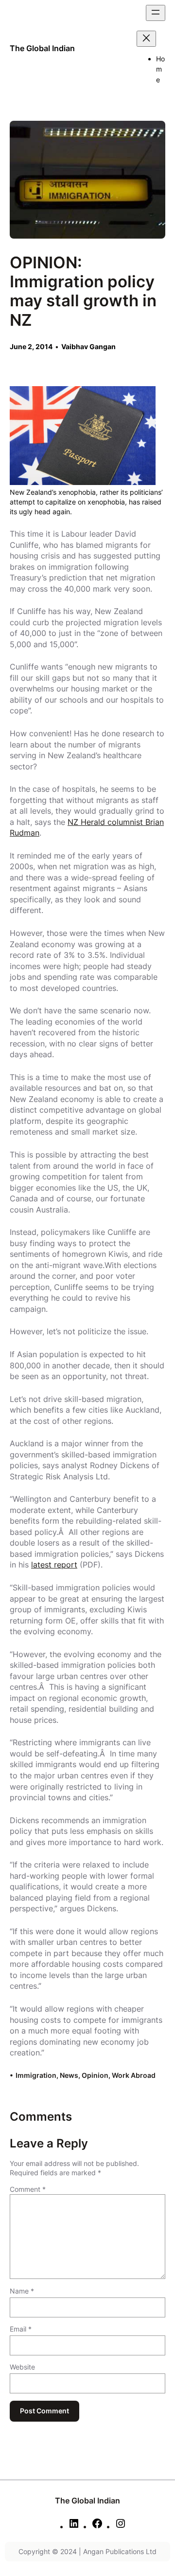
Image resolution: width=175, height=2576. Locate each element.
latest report (54, 1565)
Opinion (95, 2075)
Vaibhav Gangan (88, 346)
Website (22, 2367)
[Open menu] (156, 13)
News (69, 2075)
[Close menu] (146, 39)
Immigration (36, 2075)
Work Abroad (134, 2075)
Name (22, 2291)
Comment (28, 2189)
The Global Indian (42, 48)
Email (21, 2329)
